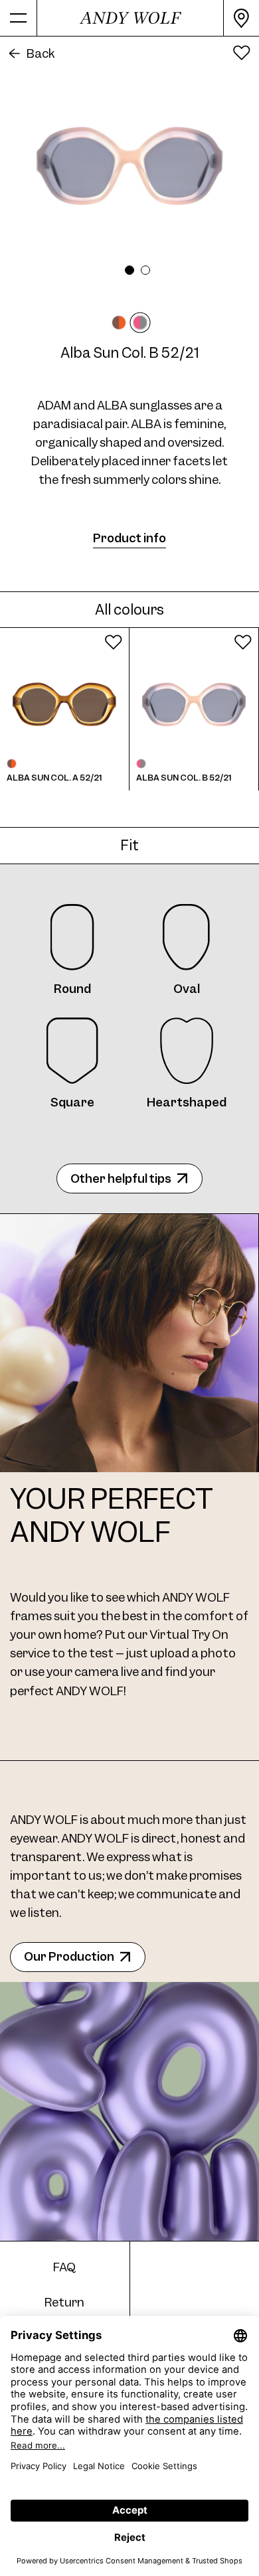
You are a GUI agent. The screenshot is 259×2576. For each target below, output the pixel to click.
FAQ (64, 2267)
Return (64, 2302)
